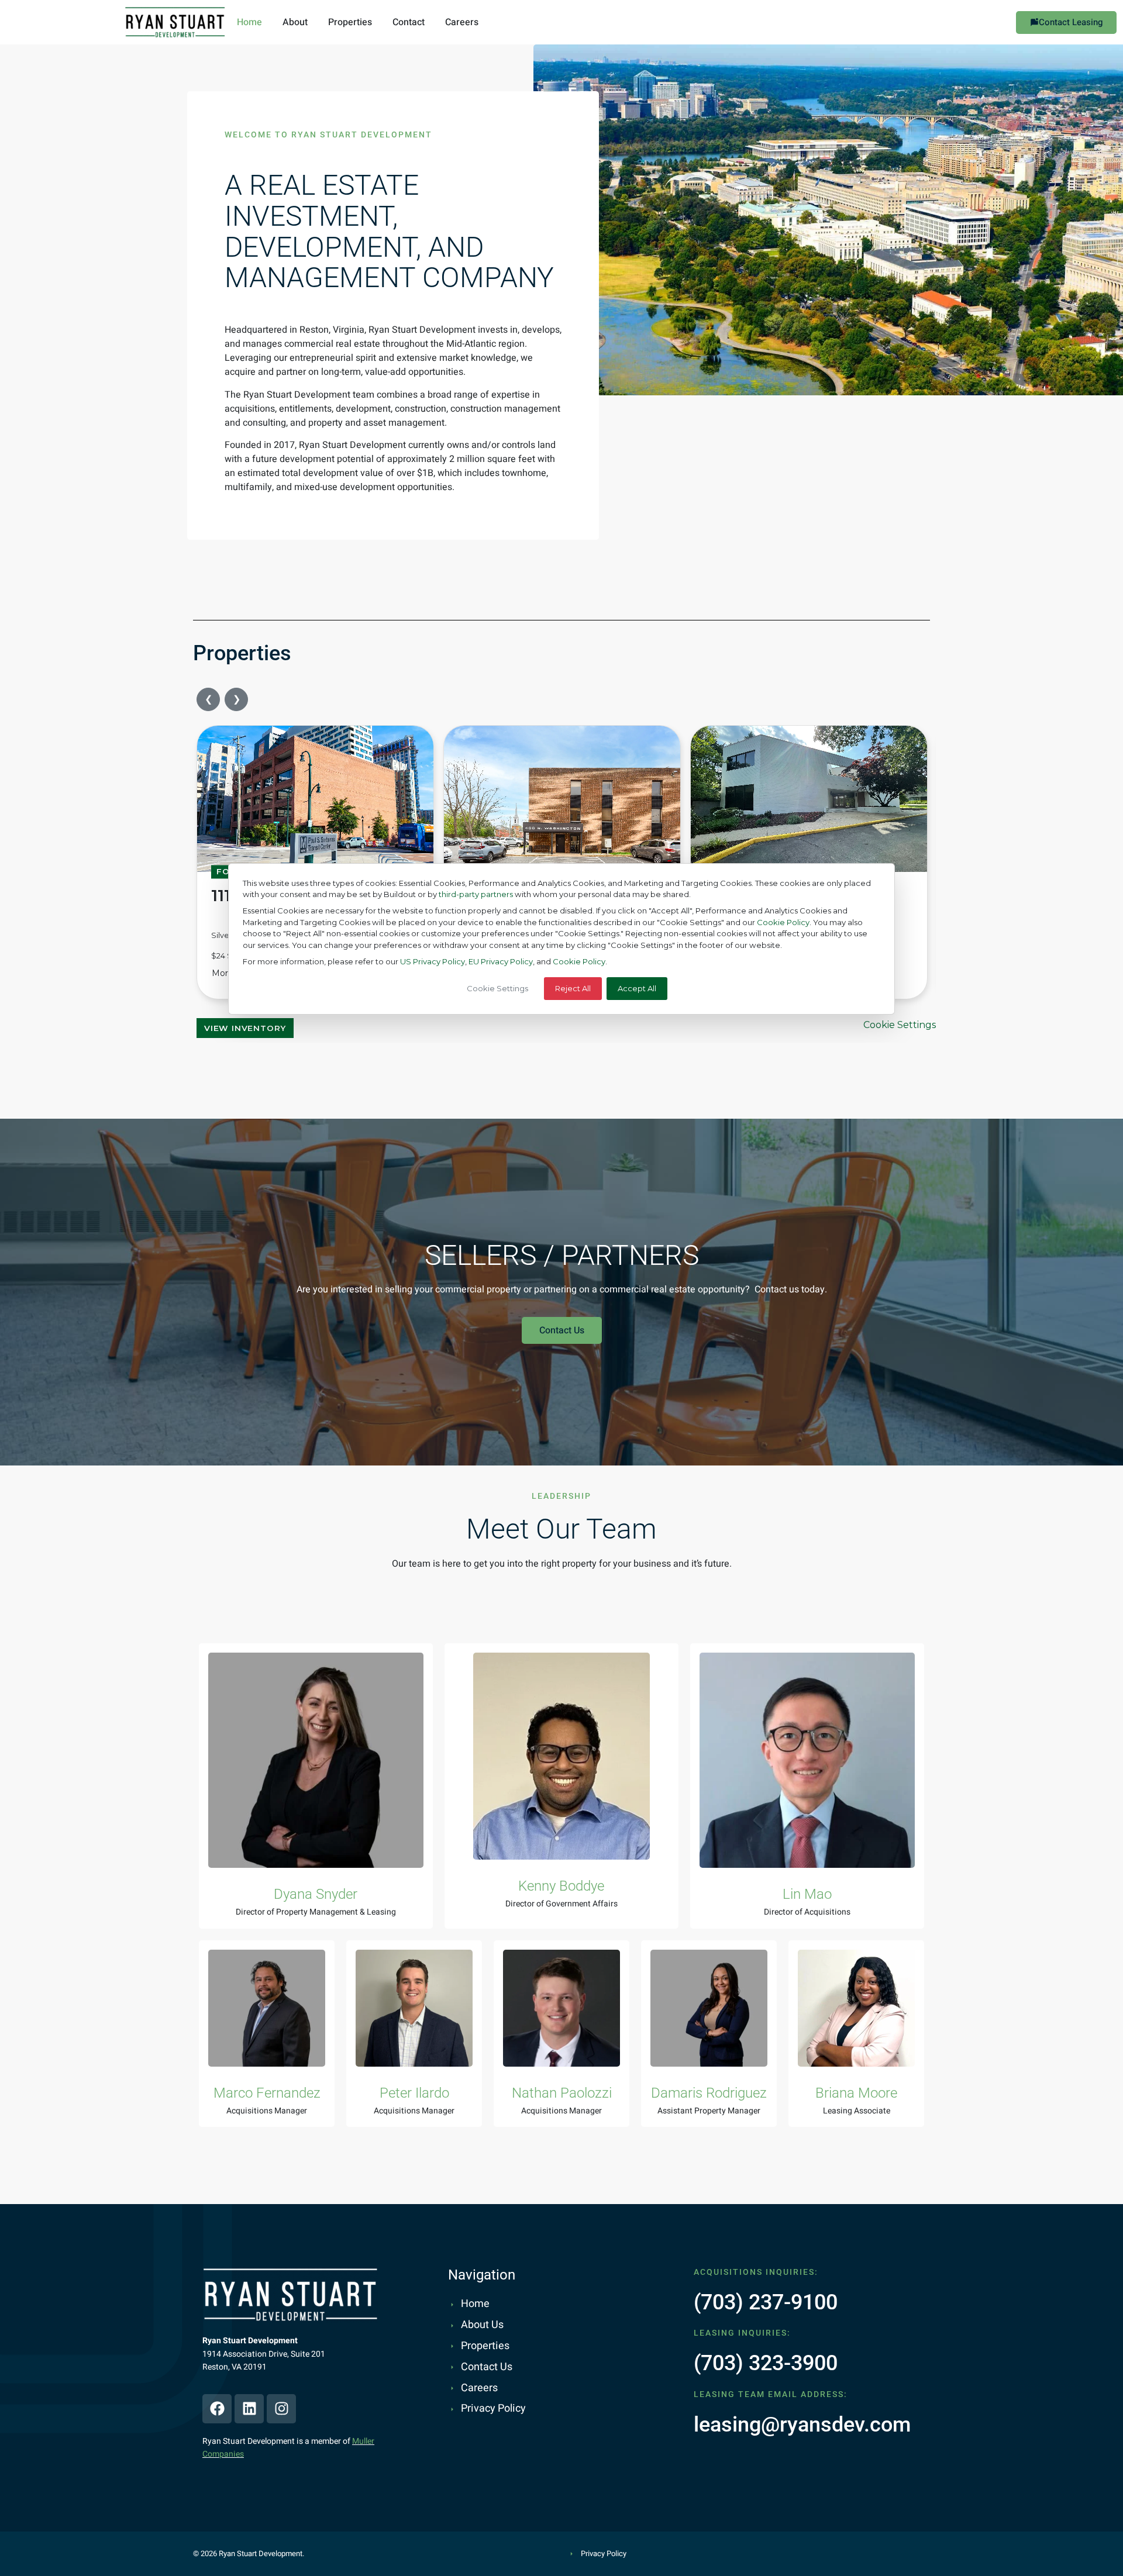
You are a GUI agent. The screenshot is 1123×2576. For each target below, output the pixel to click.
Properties (350, 22)
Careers (462, 22)
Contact (409, 22)
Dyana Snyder (316, 1894)
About (295, 22)
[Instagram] (281, 2409)
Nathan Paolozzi (562, 2093)
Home (249, 22)
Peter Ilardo (414, 2093)
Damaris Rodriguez (709, 2093)
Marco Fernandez (267, 2093)
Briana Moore (856, 2093)
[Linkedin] (249, 2409)
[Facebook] (217, 2409)
